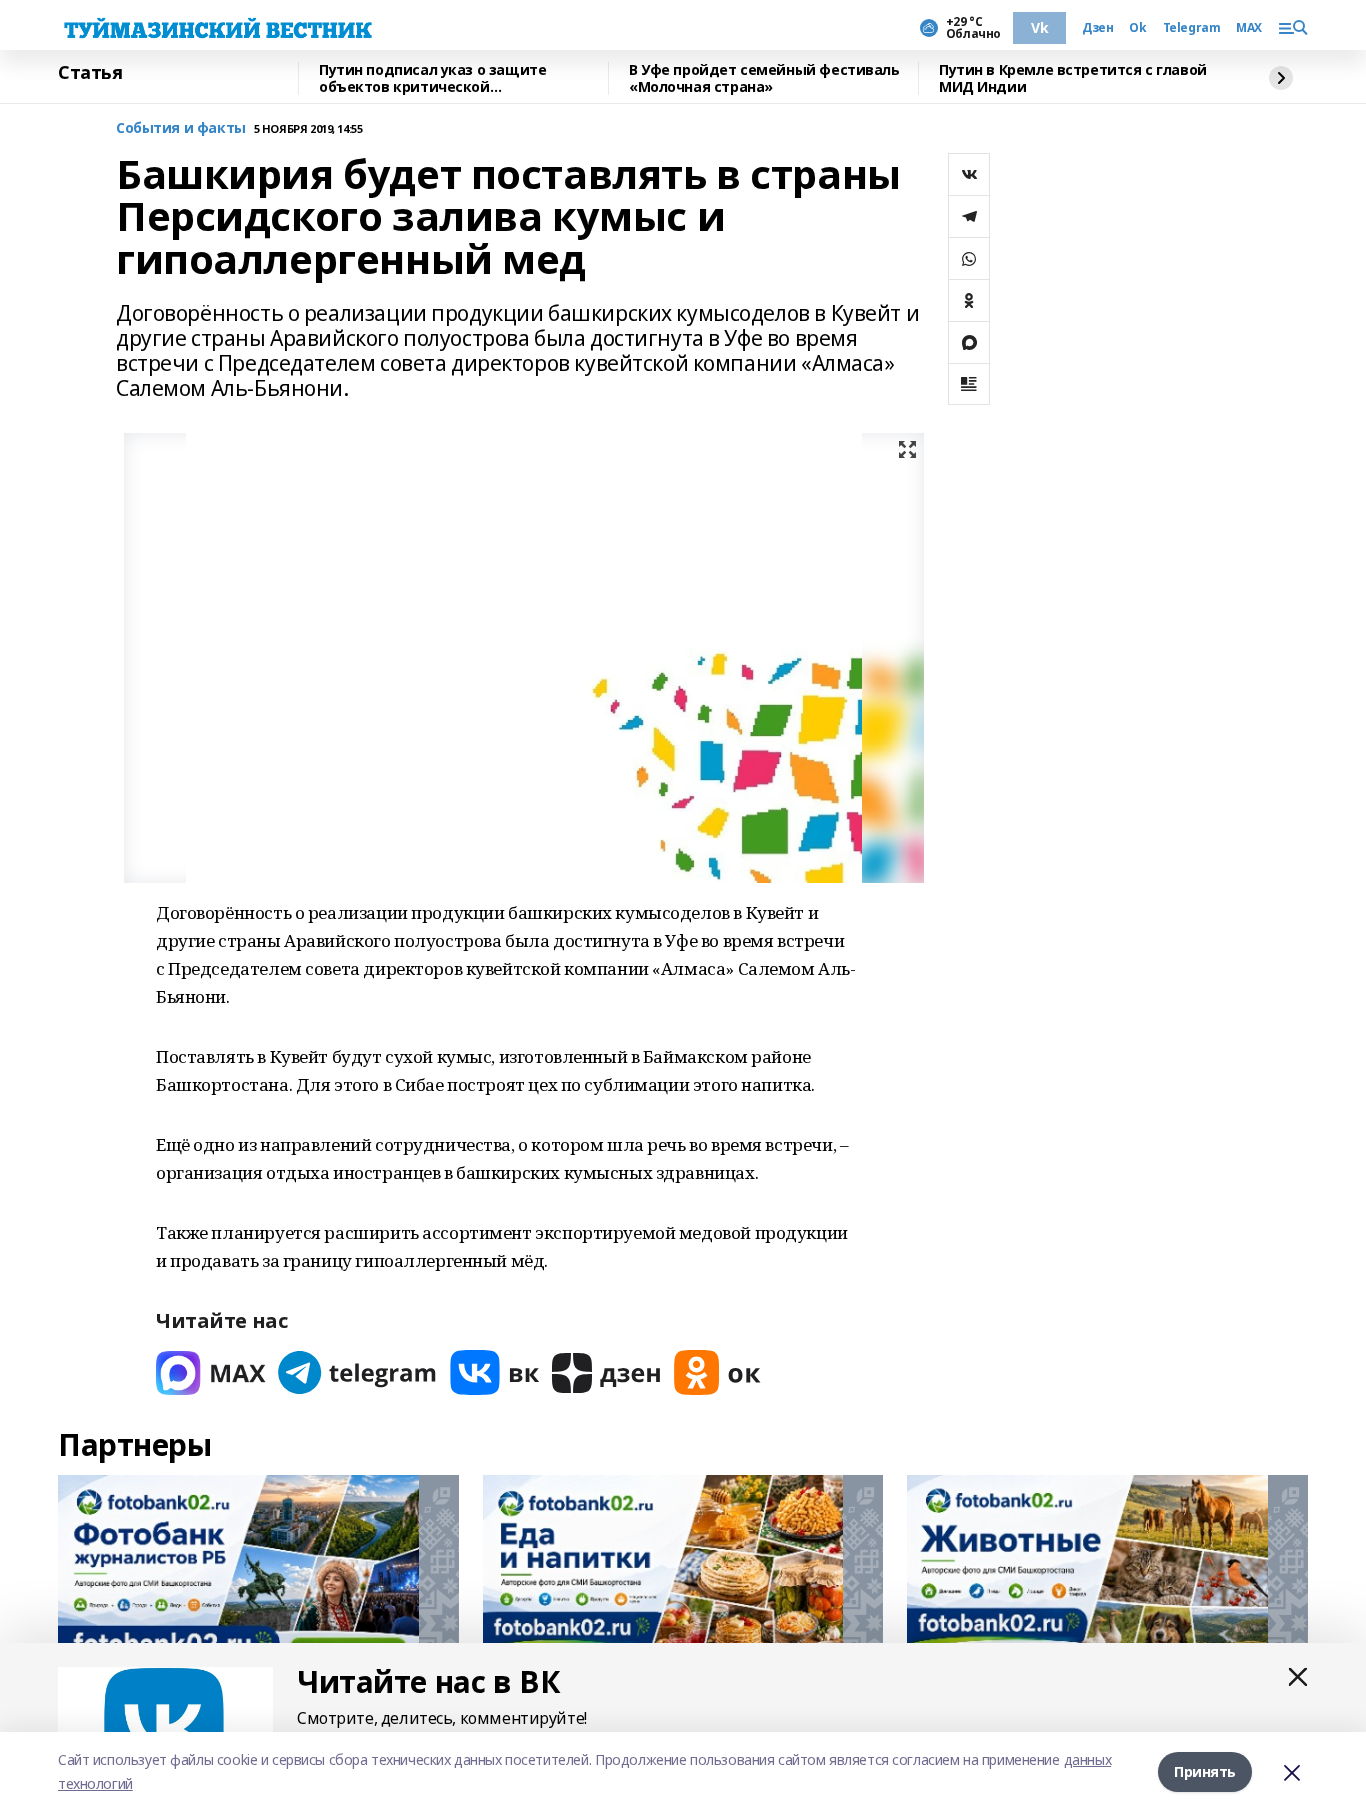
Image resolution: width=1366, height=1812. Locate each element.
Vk (1039, 27)
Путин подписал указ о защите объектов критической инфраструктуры (432, 78)
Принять (1205, 1771)
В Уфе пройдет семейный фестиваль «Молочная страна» (764, 78)
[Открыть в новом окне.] (211, 1372)
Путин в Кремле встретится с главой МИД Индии (1073, 78)
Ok (1137, 28)
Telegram (1192, 28)
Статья (90, 73)
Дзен (1097, 28)
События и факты (181, 128)
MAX (1249, 28)
